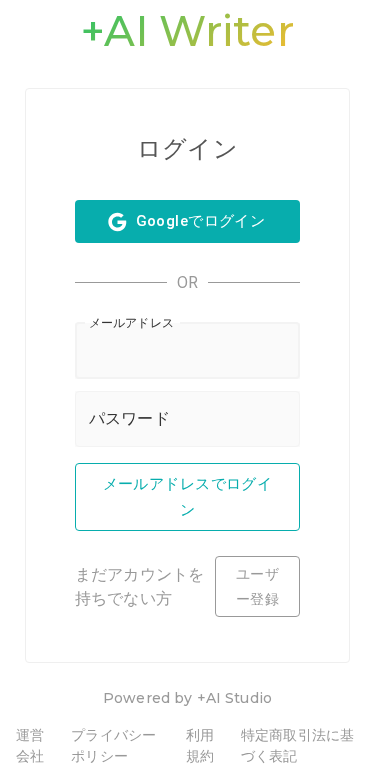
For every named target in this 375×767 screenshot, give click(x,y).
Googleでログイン (201, 221)
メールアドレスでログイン (188, 497)
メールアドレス (131, 322)
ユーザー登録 (257, 586)
